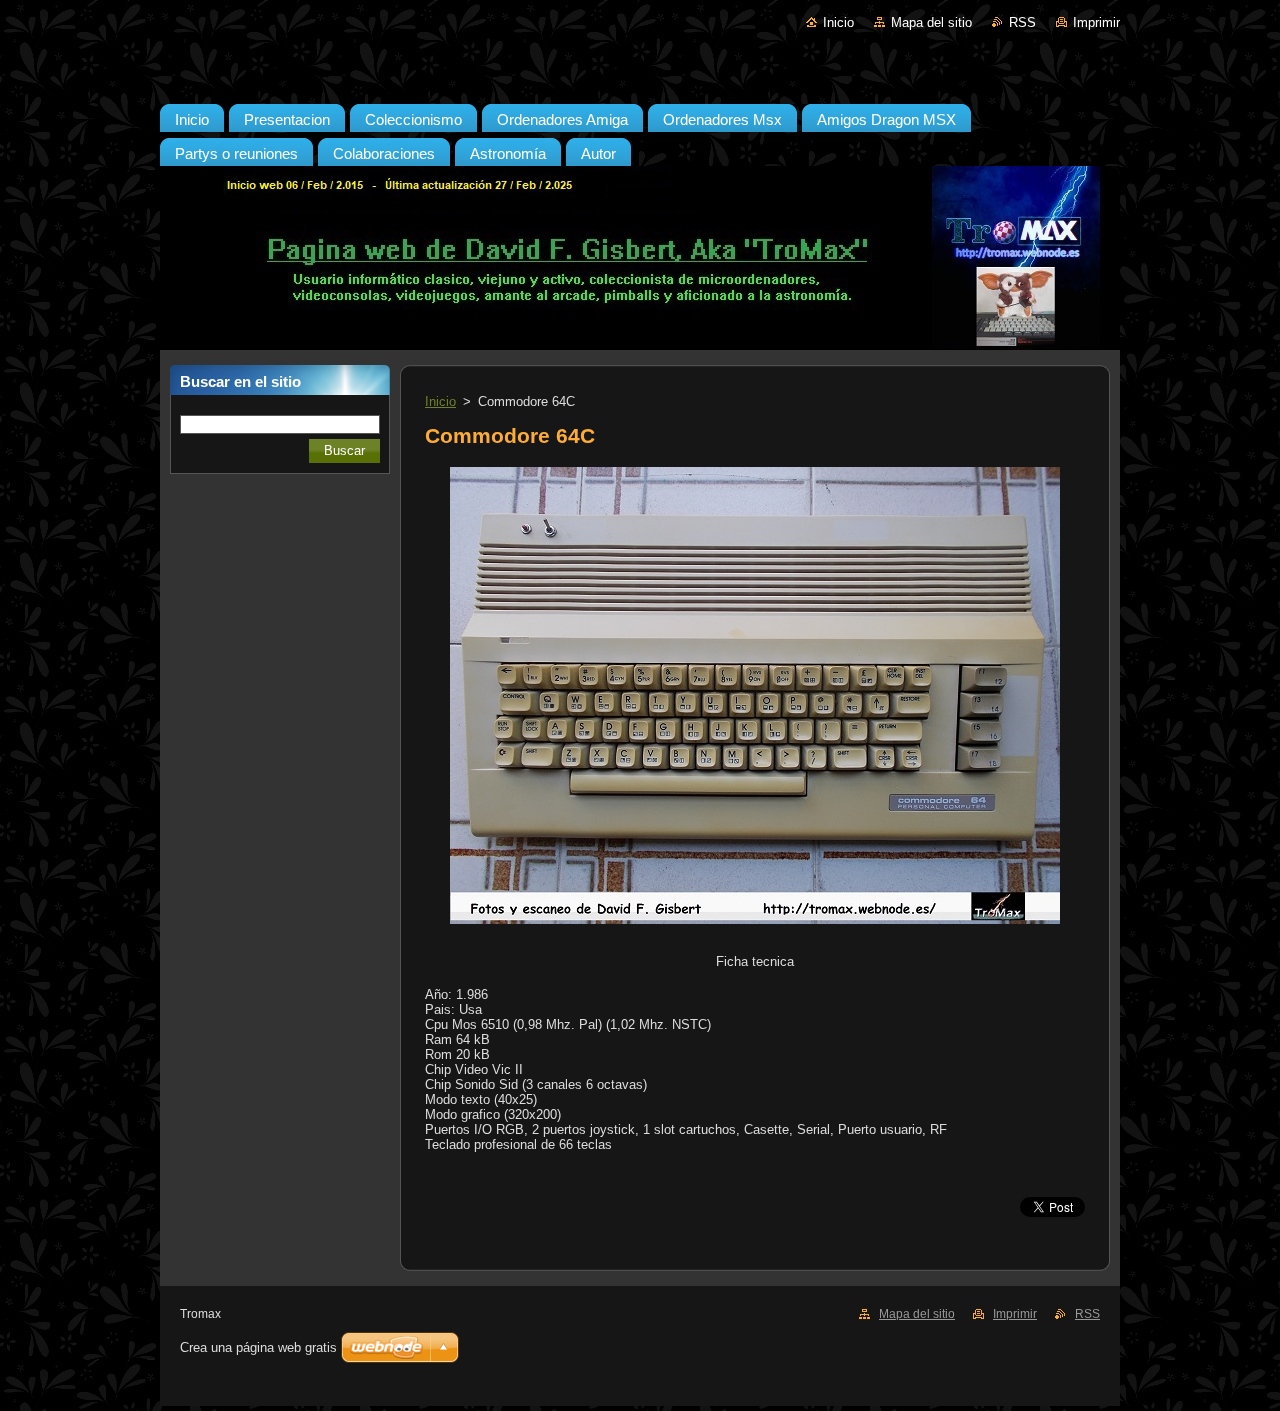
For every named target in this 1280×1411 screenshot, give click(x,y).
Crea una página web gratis (258, 1347)
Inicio (838, 22)
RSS (1022, 22)
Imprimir (1096, 22)
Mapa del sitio (931, 22)
